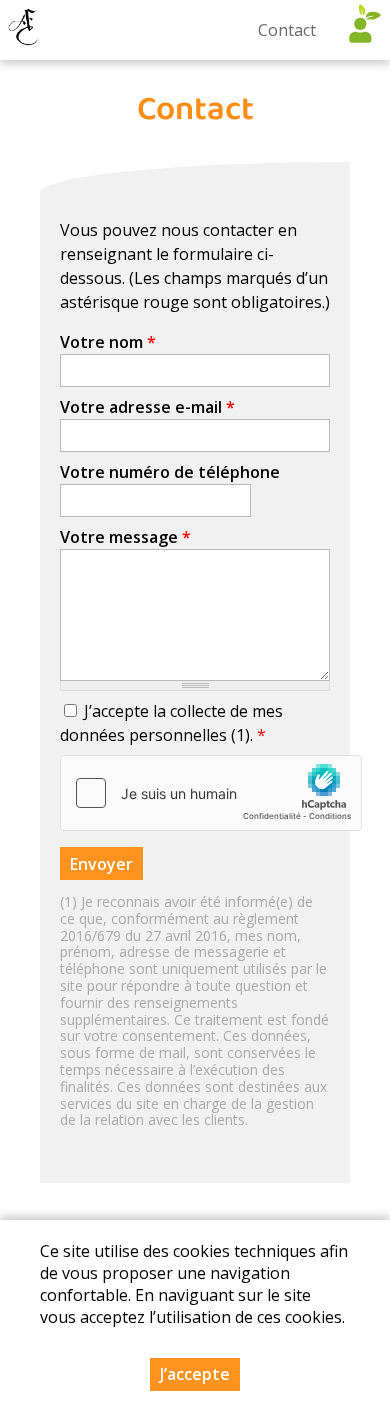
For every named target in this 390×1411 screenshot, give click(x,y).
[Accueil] (25, 30)
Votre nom (108, 342)
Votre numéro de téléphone (170, 472)
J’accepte (195, 1374)
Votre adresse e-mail (147, 407)
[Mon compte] (360, 30)
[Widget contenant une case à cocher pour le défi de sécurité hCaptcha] (211, 793)
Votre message (125, 537)
